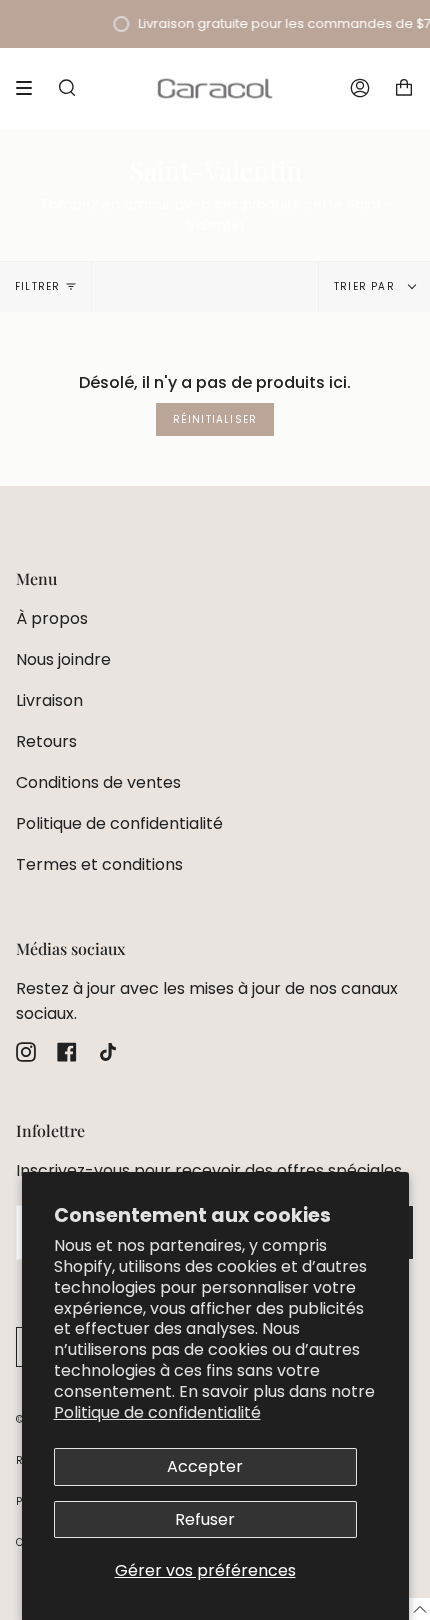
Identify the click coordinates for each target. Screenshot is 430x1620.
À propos (52, 618)
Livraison (49, 700)
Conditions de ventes (98, 782)
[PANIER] (404, 88)
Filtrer (37, 286)
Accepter (205, 1466)
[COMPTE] (360, 88)
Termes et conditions (99, 864)
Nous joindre (63, 659)
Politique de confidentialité (157, 1412)
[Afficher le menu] (31, 88)
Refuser (205, 1519)
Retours (46, 741)
